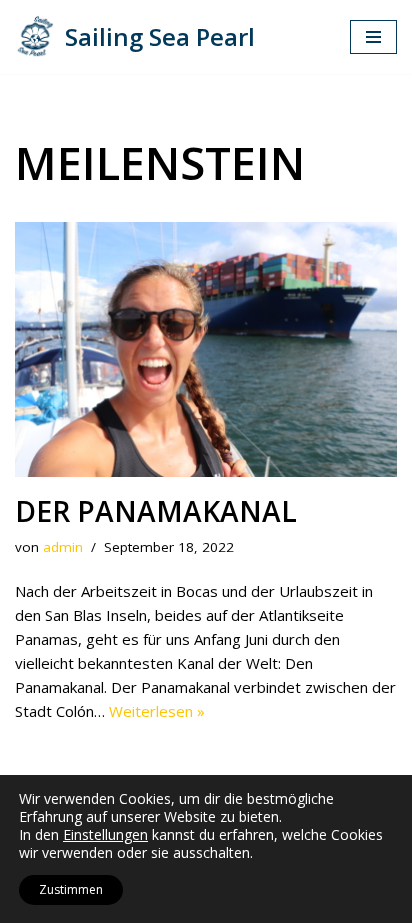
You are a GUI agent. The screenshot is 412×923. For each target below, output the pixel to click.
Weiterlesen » (157, 711)
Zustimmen (71, 889)
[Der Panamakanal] (206, 349)
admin (63, 547)
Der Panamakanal (156, 511)
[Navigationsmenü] (373, 37)
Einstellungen (105, 835)
